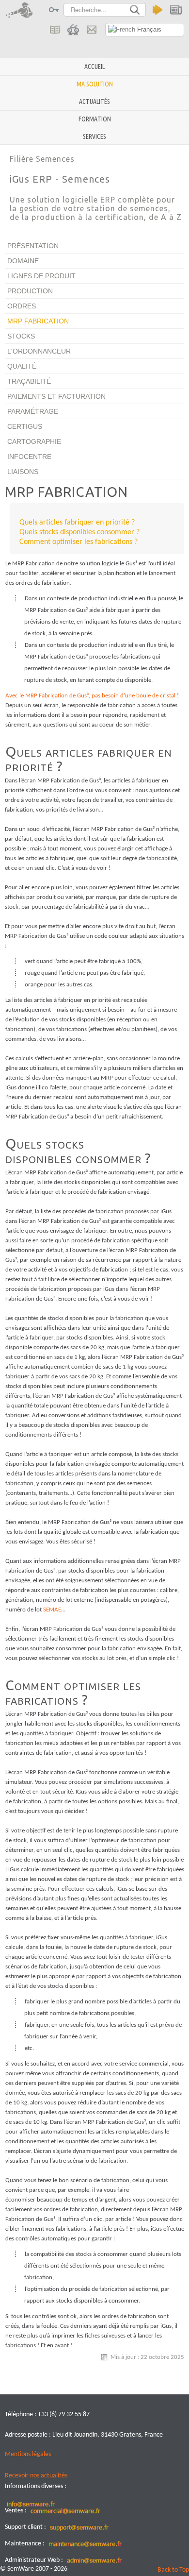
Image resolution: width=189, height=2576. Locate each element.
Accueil (94, 67)
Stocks (21, 336)
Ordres (22, 306)
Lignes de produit (41, 276)
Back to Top (173, 2570)
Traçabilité (29, 381)
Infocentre (29, 457)
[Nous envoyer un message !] (91, 30)
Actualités (94, 102)
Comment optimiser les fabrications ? (79, 542)
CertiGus (25, 426)
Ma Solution (95, 84)
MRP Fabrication (38, 321)
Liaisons (23, 472)
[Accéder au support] (73, 30)
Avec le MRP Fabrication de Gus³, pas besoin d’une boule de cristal (90, 696)
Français (148, 29)
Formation (95, 119)
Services (94, 136)
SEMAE (52, 1610)
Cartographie (34, 441)
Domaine (23, 261)
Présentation (33, 246)
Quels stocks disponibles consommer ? (79, 532)
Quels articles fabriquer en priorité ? (77, 523)
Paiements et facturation (56, 396)
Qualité (22, 366)
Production (30, 291)
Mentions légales (28, 2454)
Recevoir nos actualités (36, 2476)
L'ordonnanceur (39, 351)
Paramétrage (33, 411)
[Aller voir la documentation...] (55, 30)
